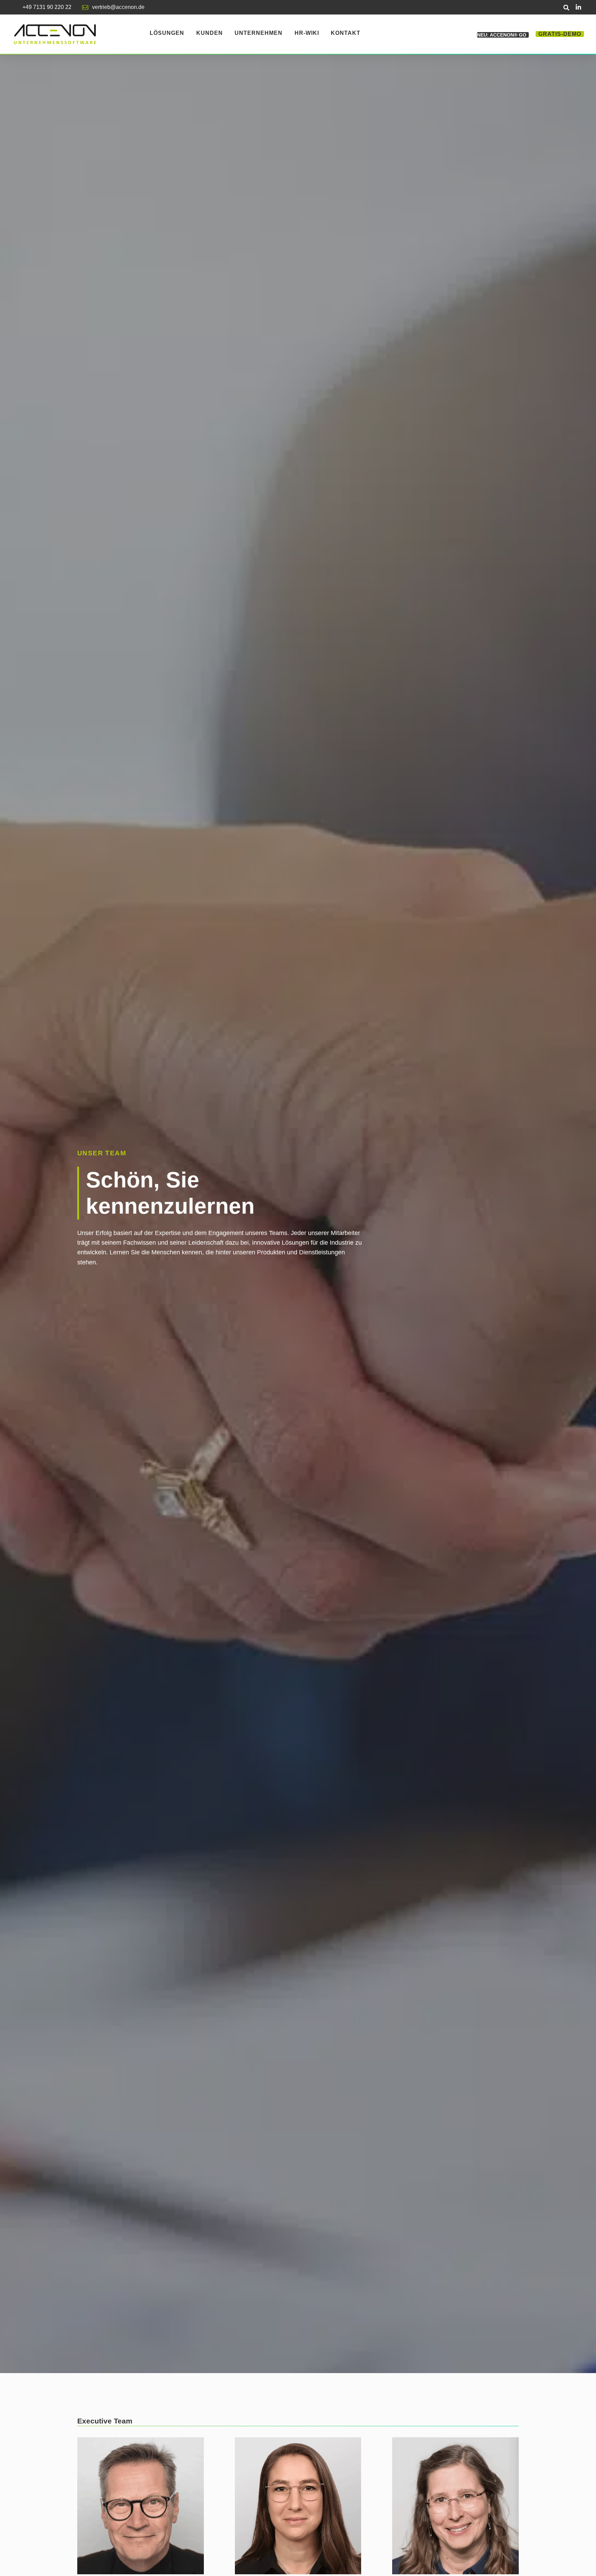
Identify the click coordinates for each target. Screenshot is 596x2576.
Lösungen (167, 33)
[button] (567, 7)
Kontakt (346, 33)
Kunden (210, 33)
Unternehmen (259, 33)
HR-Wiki (307, 33)
